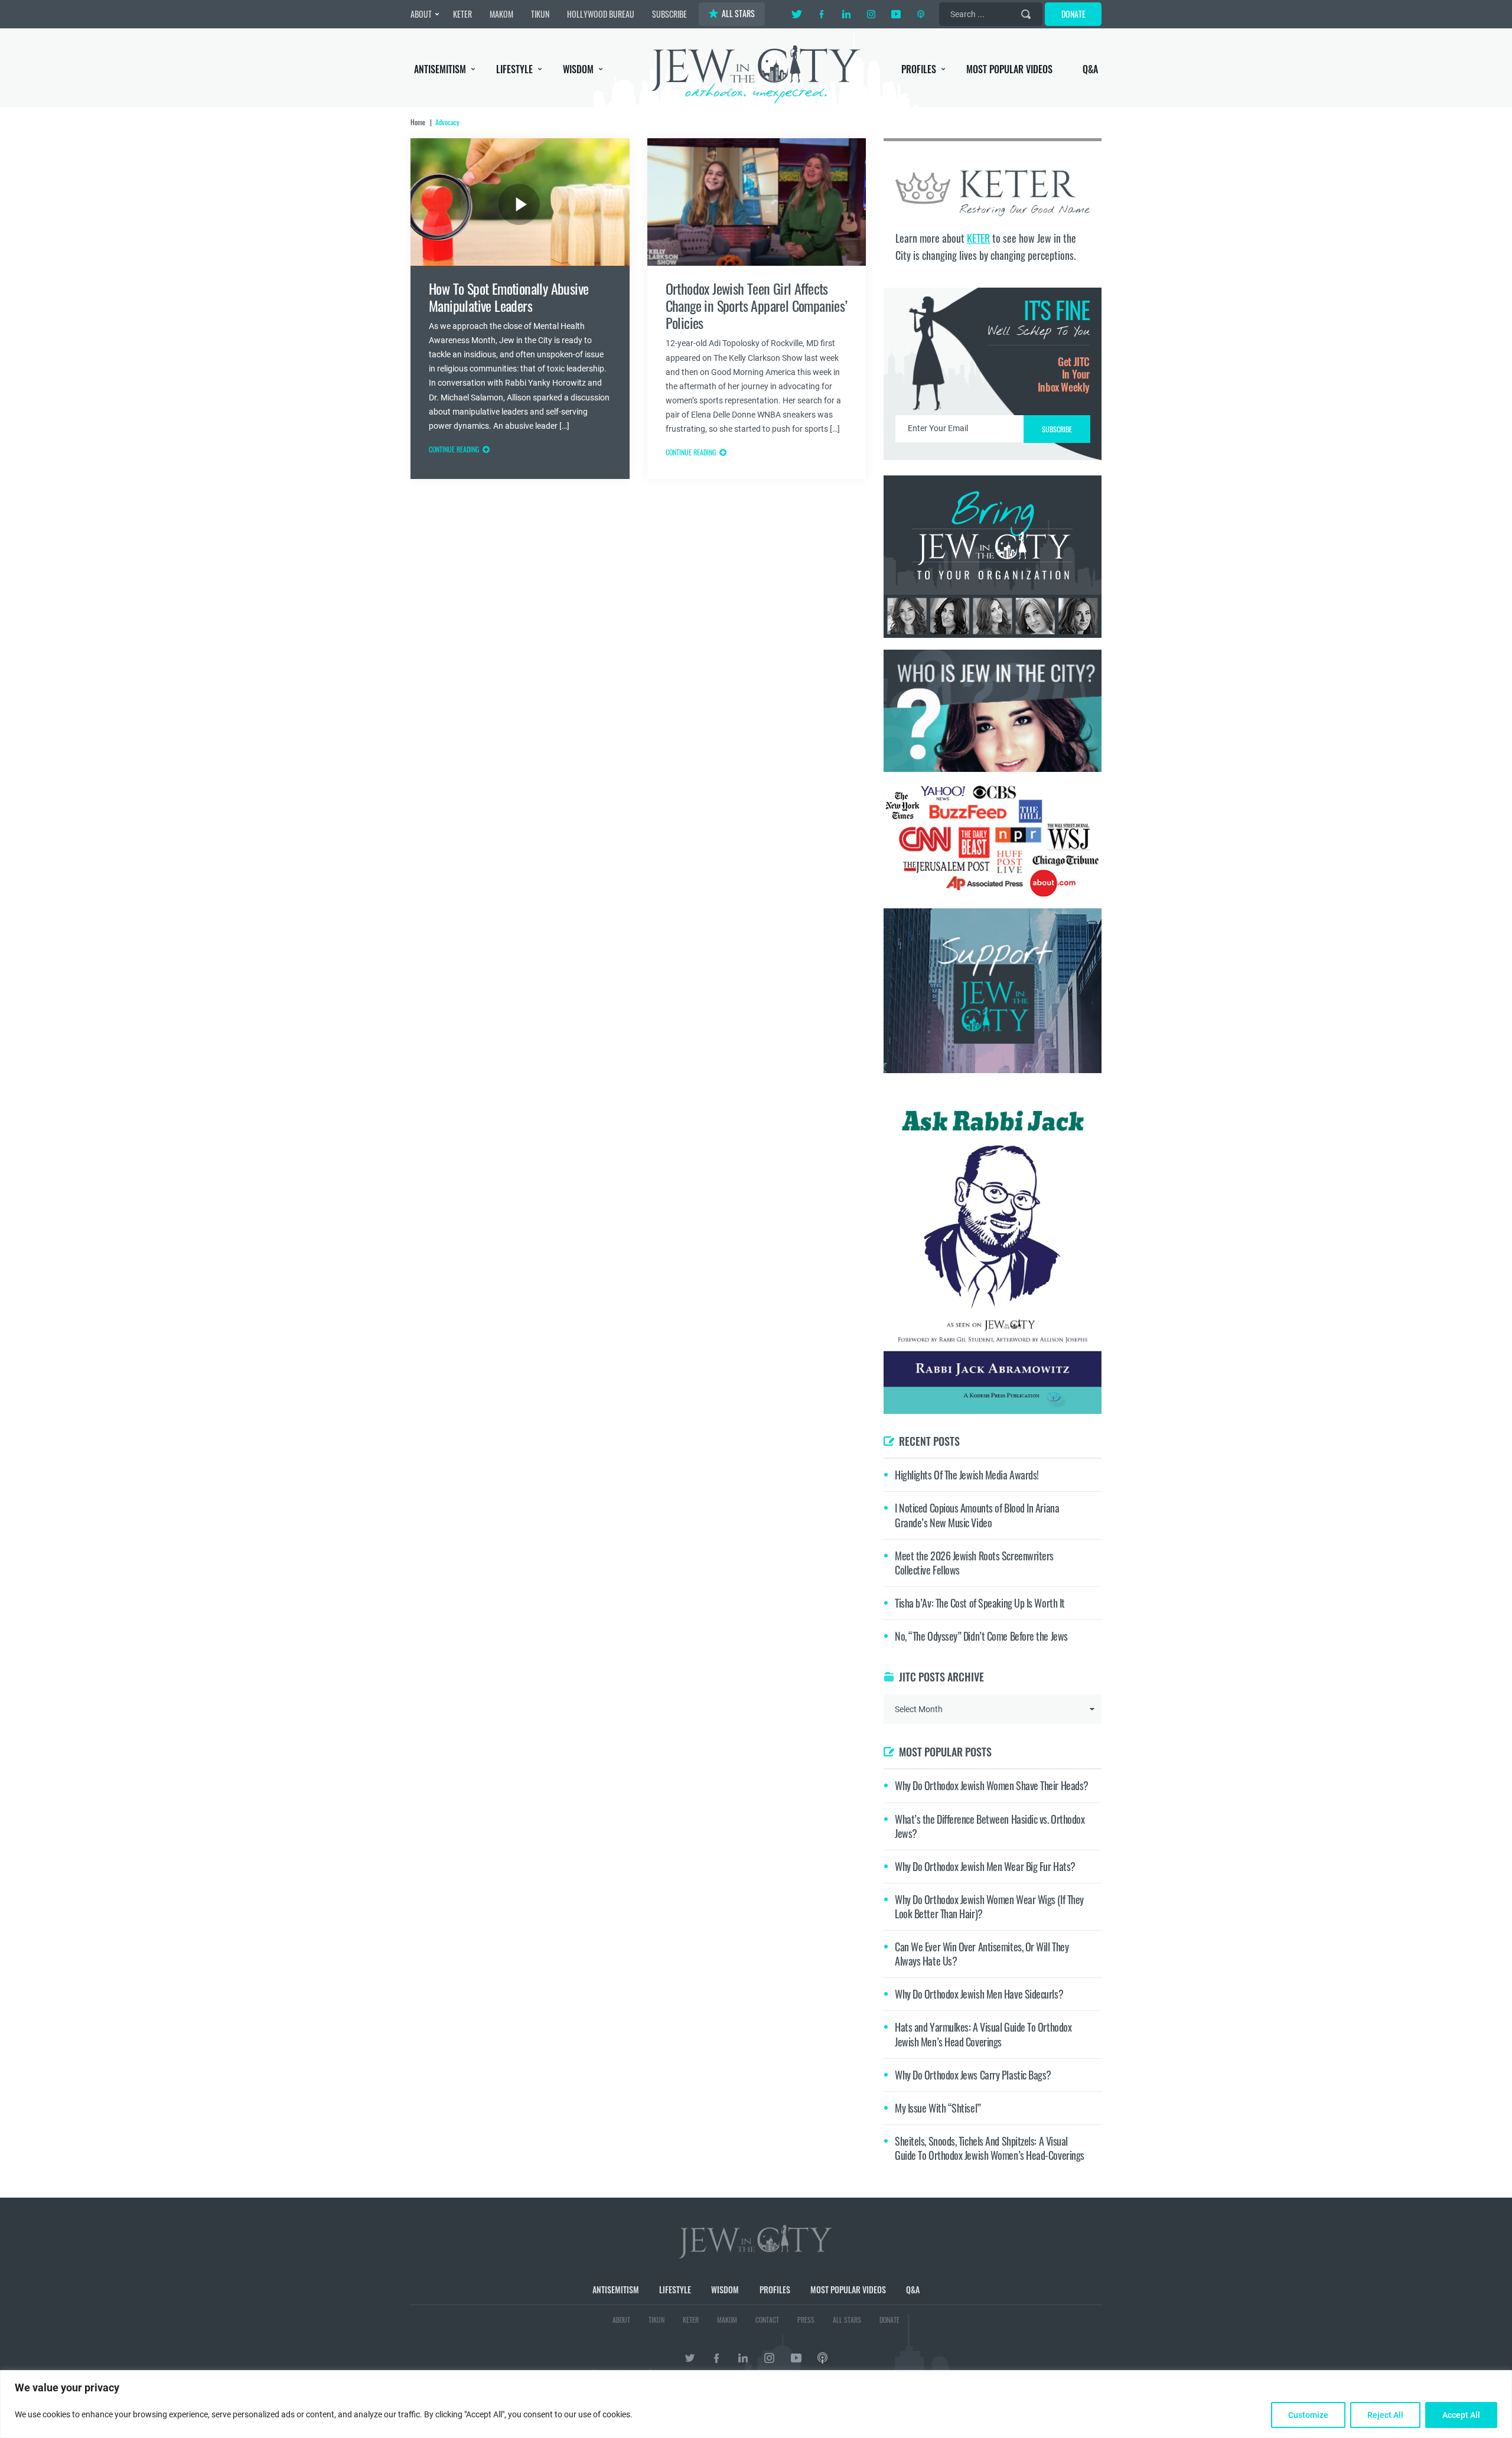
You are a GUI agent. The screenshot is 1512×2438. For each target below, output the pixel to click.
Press (806, 2320)
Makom (501, 14)
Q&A (1090, 69)
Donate (1073, 14)
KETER (978, 238)
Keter (462, 14)
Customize (1308, 2415)
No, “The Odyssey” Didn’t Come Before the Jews (981, 1636)
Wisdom (578, 69)
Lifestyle (514, 69)
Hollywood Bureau (601, 14)
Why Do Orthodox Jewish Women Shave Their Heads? (992, 1785)
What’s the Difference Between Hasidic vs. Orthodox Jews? (990, 1826)
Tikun (540, 14)
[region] (756, 2404)
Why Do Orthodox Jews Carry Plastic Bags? (973, 2075)
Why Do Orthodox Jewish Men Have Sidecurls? (979, 1994)
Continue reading (454, 449)
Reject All (1385, 2415)
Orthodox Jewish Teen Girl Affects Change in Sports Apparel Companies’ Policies (757, 306)
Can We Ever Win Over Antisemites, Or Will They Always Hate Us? (982, 1954)
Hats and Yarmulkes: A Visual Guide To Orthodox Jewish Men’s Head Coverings (983, 2034)
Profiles (919, 69)
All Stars (738, 13)
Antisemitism (440, 69)
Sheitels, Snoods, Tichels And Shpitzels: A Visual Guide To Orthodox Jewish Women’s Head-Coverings (990, 2148)
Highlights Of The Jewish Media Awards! (967, 1475)
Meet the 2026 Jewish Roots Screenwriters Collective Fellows (974, 1563)
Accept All (1461, 2415)
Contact (767, 2320)
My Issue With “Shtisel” (938, 2108)
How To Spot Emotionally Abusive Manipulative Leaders (509, 297)
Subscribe (669, 14)
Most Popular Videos (1009, 69)
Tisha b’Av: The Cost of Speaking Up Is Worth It (980, 1603)
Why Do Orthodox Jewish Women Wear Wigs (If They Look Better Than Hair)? (989, 1906)
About (421, 14)
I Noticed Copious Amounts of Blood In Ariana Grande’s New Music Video (977, 1515)
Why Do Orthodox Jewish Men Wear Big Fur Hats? (985, 1866)
